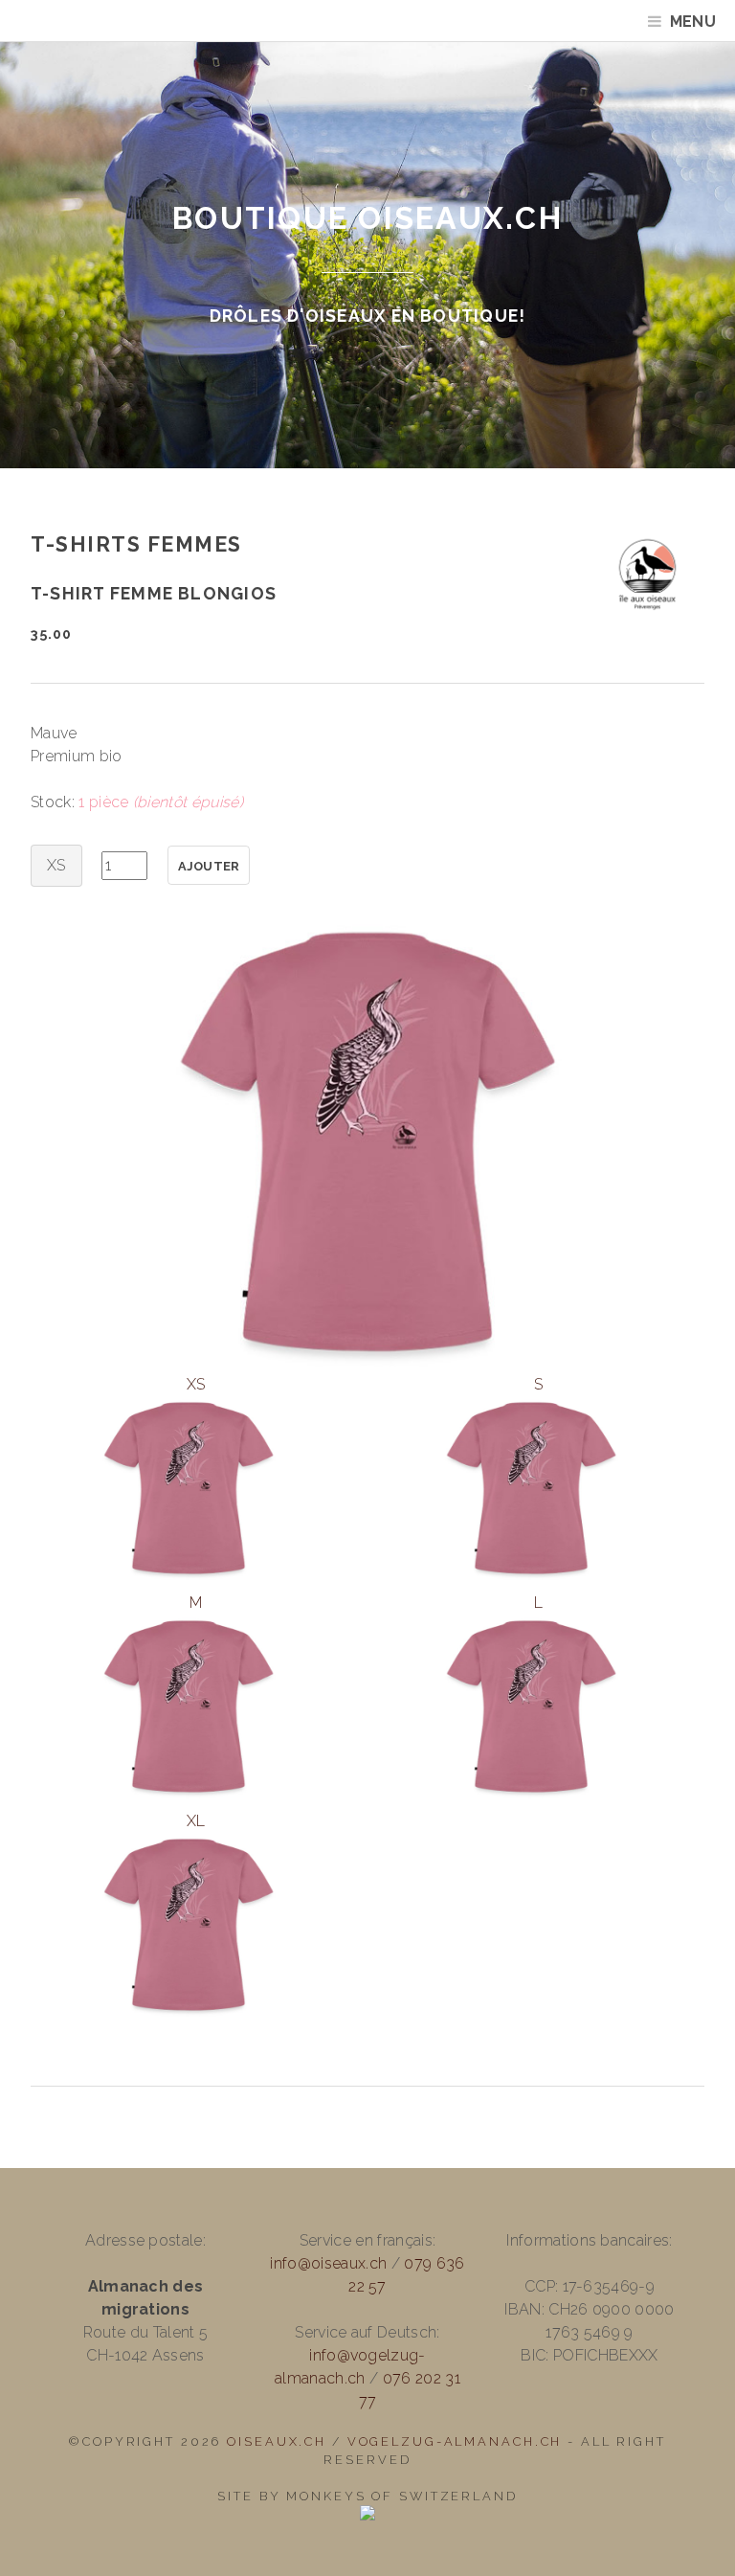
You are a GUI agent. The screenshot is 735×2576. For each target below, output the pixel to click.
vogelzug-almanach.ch (455, 2441)
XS (196, 1384)
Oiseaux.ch (277, 2441)
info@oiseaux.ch (328, 2263)
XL (196, 1821)
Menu (693, 22)
